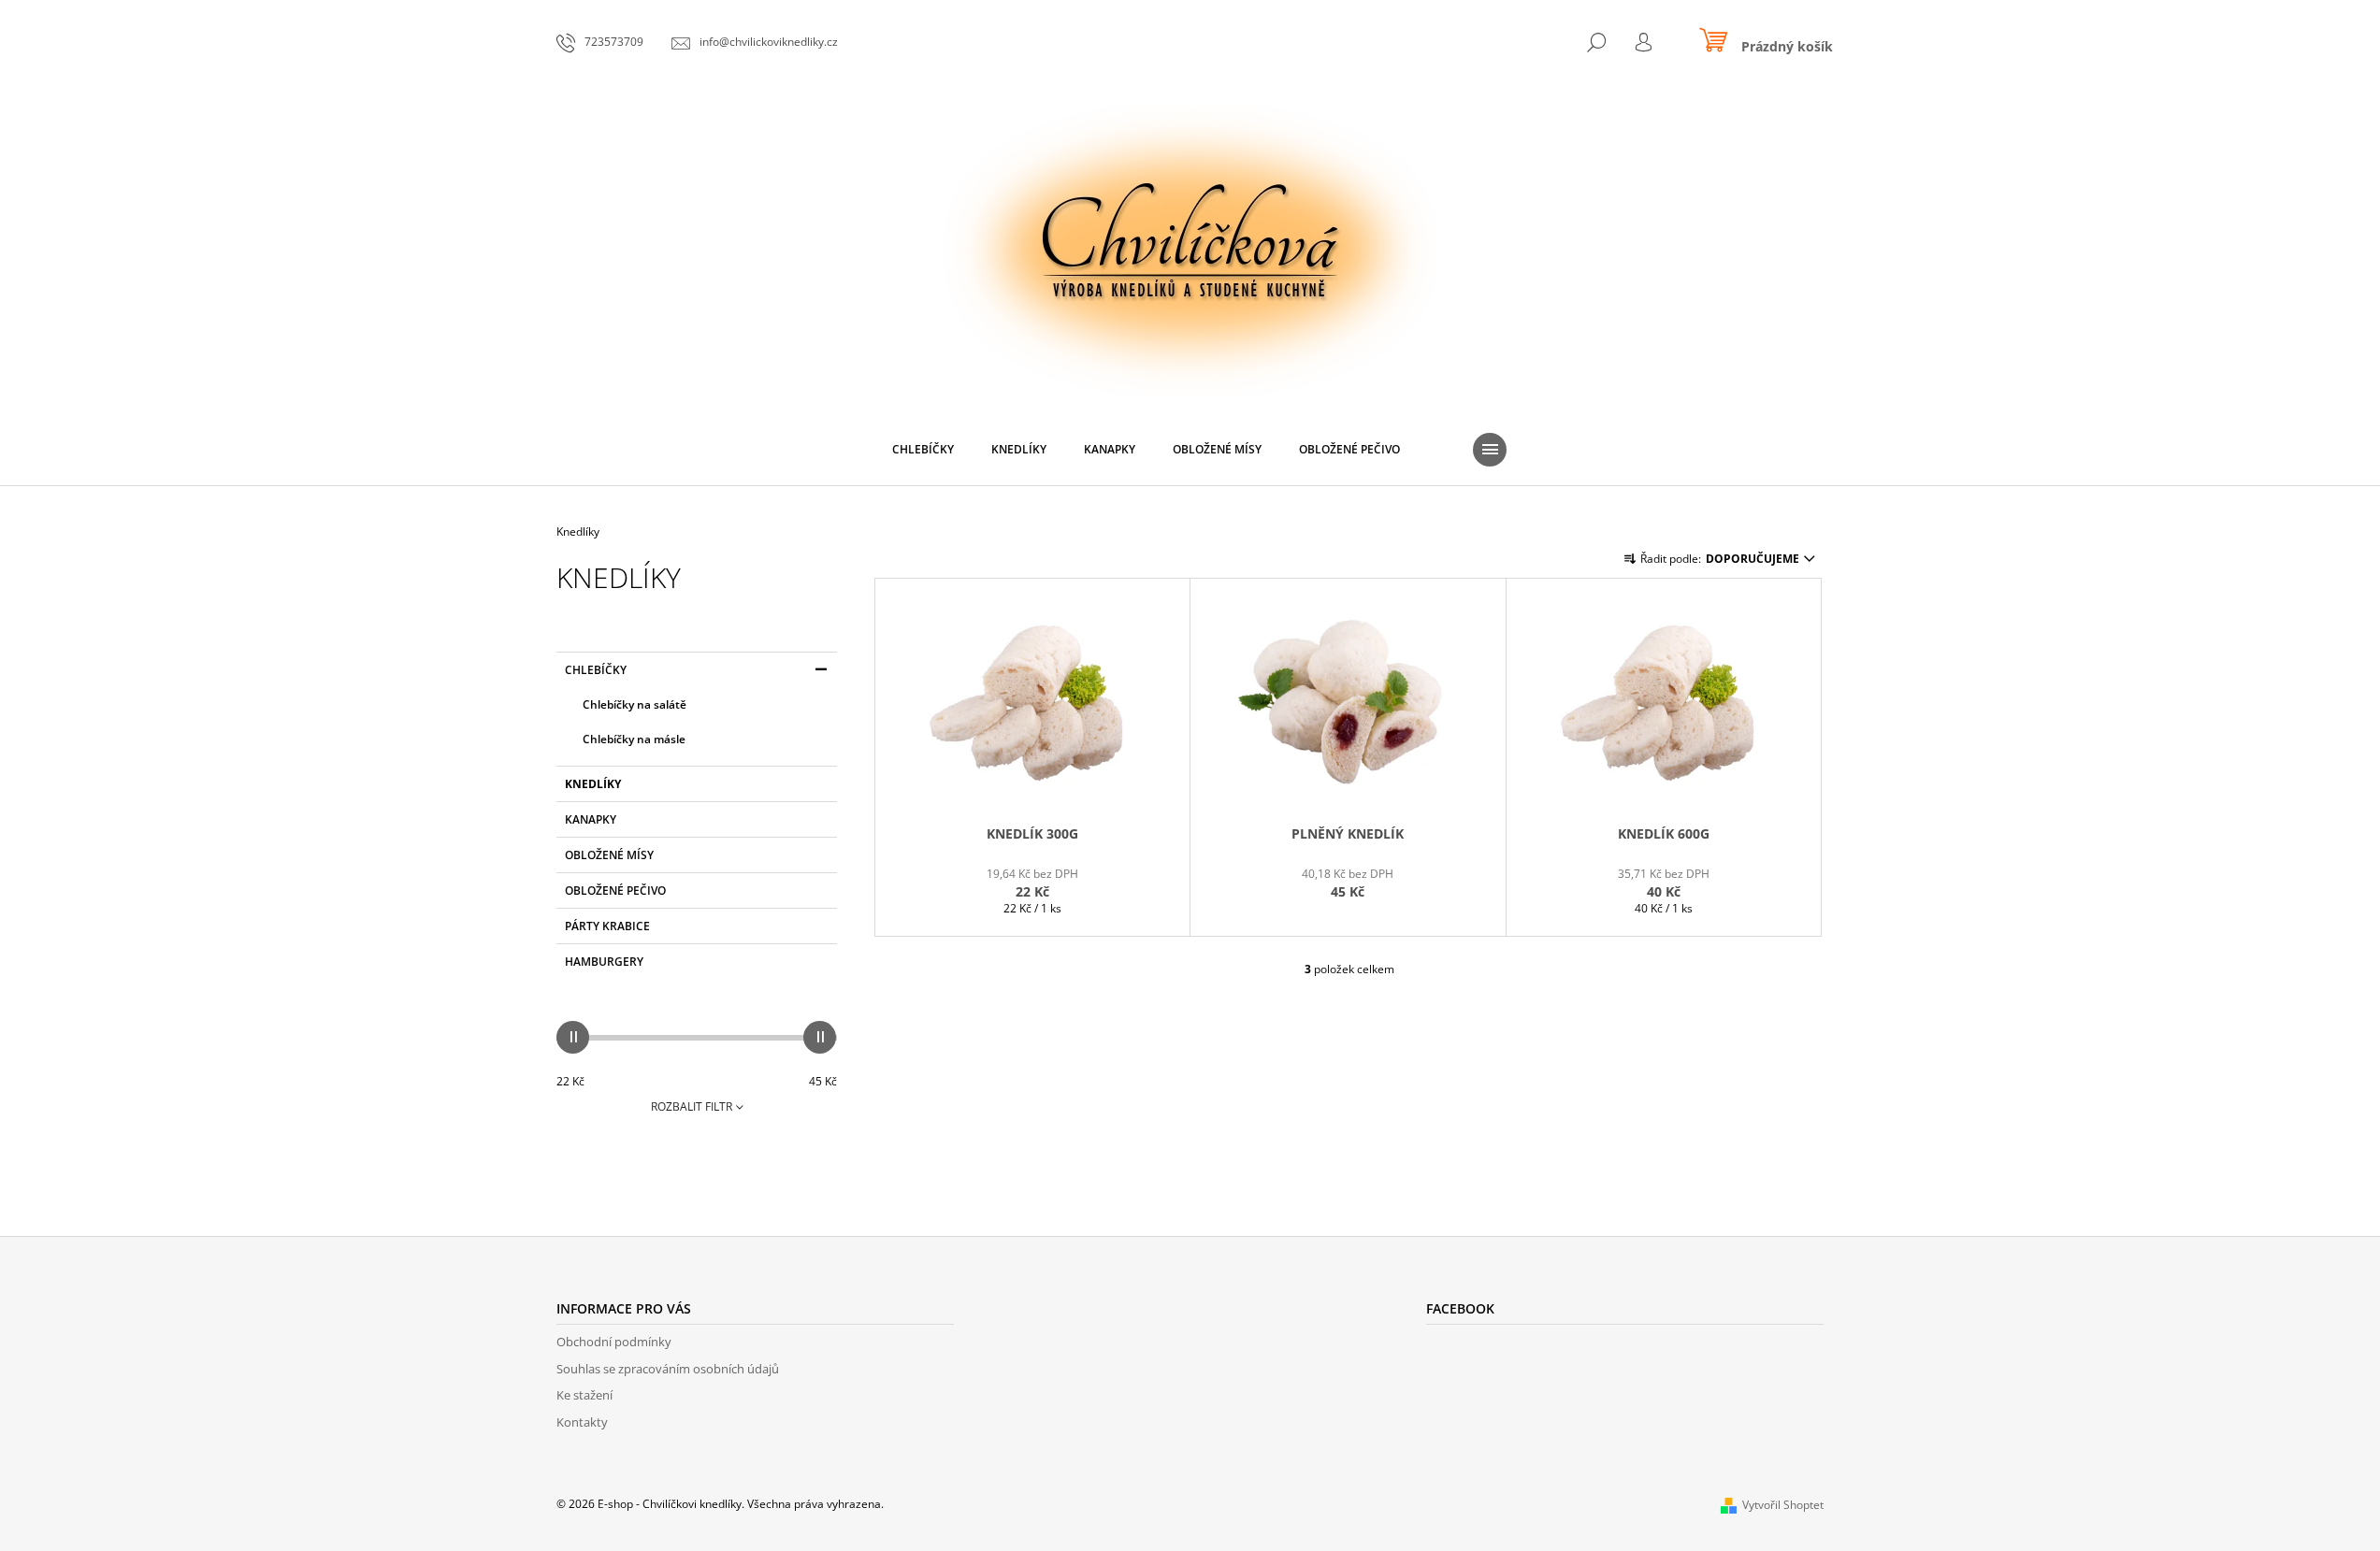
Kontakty (582, 1422)
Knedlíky (593, 784)
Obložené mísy (609, 855)
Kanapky (591, 819)
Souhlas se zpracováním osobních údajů (668, 1369)
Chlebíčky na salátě (635, 704)
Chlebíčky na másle (634, 739)
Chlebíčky (596, 670)
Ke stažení (584, 1395)
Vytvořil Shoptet (1783, 1505)
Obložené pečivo (615, 890)
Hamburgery (604, 962)
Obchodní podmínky (614, 1342)
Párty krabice (607, 926)
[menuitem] (923, 450)
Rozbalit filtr (692, 1106)
